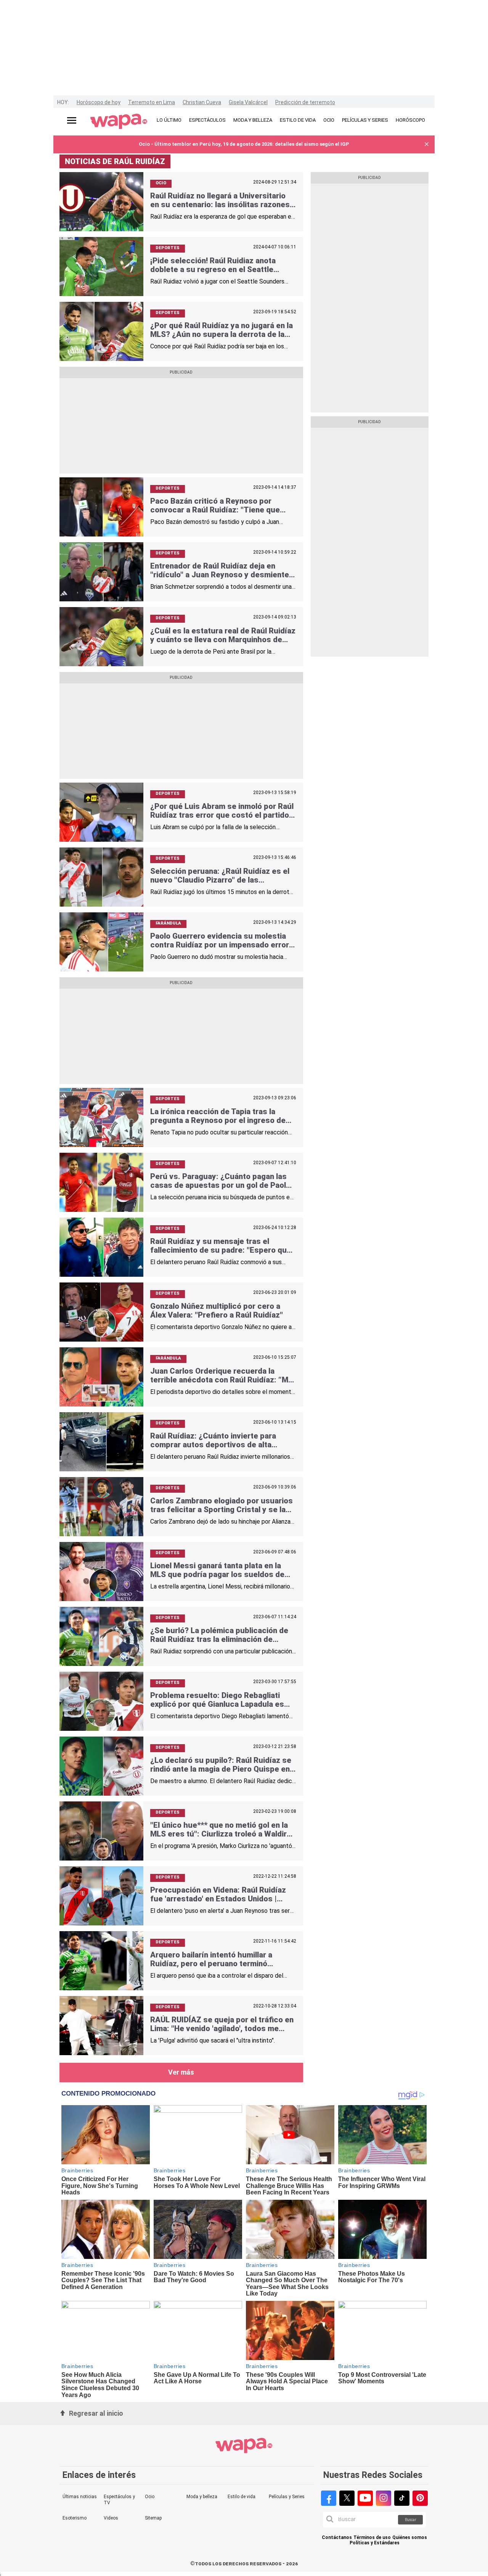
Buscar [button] (411, 2520)
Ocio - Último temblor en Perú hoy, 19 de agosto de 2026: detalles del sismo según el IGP (244, 144)
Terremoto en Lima (152, 102)
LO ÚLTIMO (169, 120)
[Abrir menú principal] (72, 120)
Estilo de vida (242, 2497)
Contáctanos (337, 2538)
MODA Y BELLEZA (253, 120)
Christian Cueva (202, 102)
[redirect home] (119, 122)
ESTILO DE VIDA (298, 120)
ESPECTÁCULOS (207, 120)
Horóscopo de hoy (99, 102)
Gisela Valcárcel (248, 102)
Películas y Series (287, 2497)
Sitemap (153, 2518)
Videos (111, 2518)
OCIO (329, 120)
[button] (427, 144)
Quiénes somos (410, 2538)
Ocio (150, 2497)
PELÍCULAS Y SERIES (365, 120)
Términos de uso (372, 2538)
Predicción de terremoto (305, 102)
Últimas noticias (80, 2497)
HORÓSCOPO (410, 120)
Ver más (181, 2072)
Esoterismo (75, 2518)
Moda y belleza (202, 2497)
